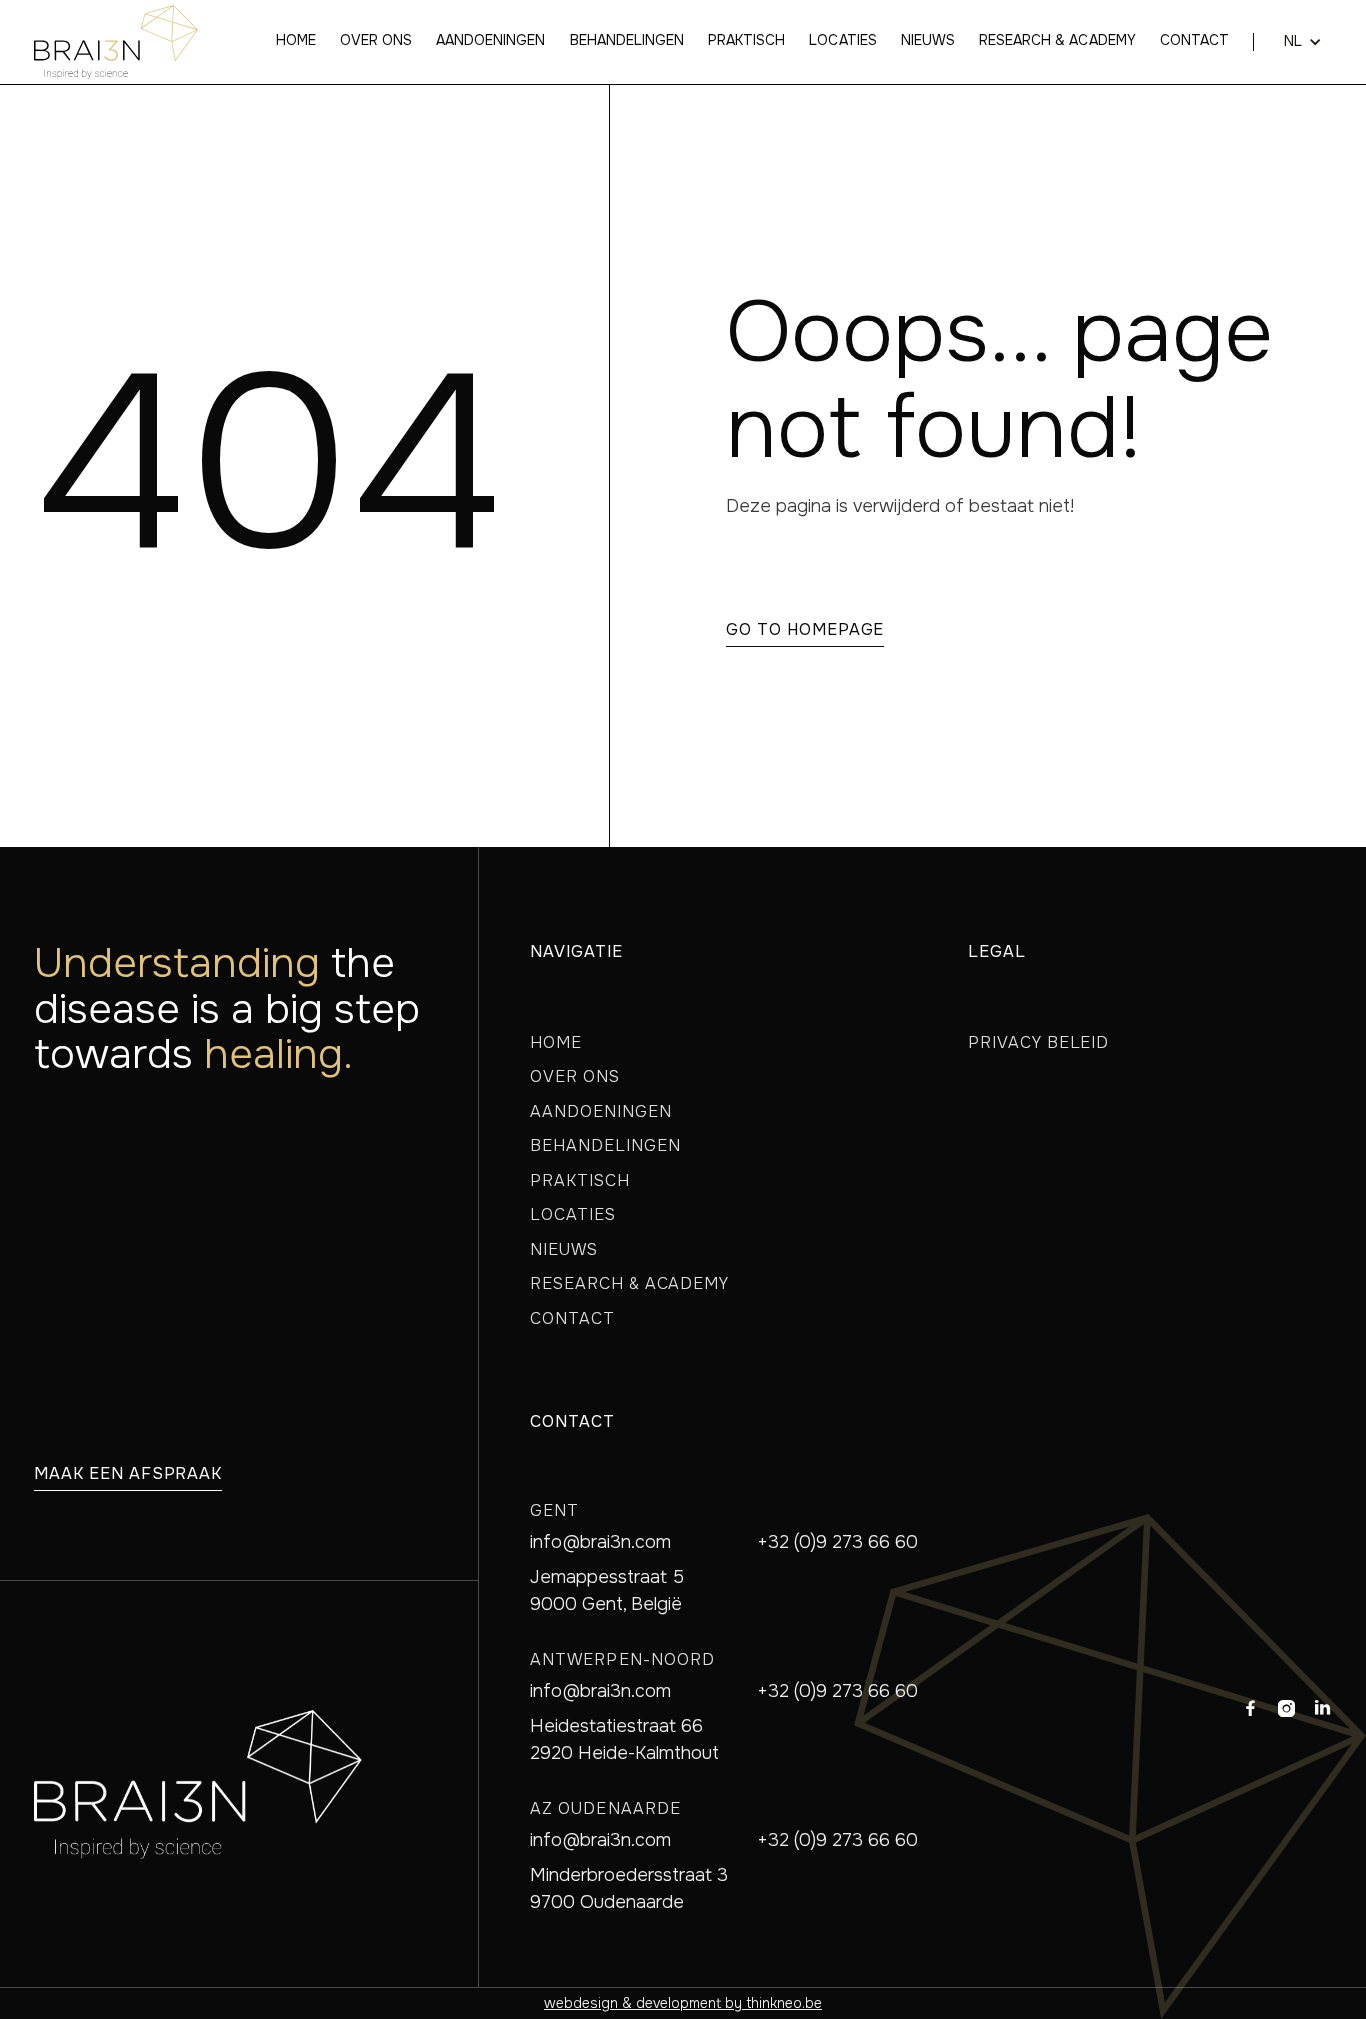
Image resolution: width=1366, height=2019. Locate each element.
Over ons (376, 41)
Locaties (842, 41)
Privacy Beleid (1038, 1042)
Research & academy (1057, 41)
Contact (1194, 41)
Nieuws (928, 41)
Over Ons (575, 1076)
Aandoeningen (490, 41)
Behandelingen (627, 41)
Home (296, 41)
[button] (1293, 42)
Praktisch (746, 41)
